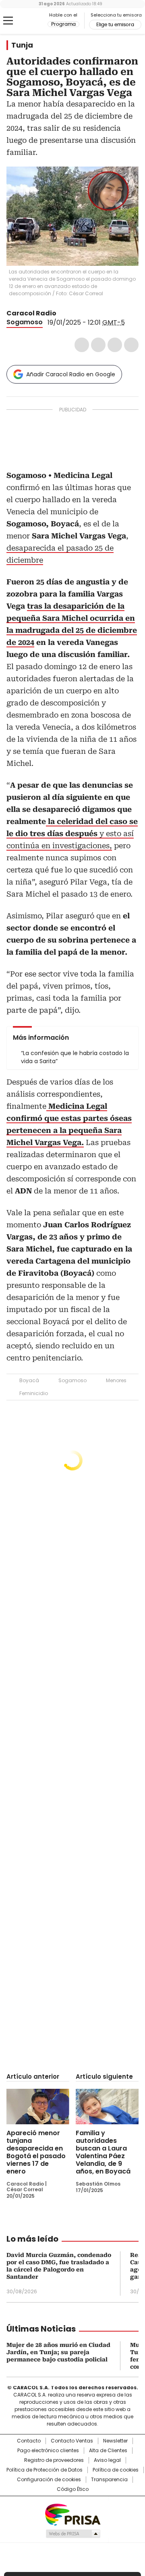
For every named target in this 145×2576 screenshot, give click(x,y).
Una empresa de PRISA (72, 2514)
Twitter (98, 345)
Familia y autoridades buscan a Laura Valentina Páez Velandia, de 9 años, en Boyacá (103, 2152)
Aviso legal (107, 2460)
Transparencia (109, 2480)
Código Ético (73, 2489)
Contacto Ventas (72, 2441)
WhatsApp (131, 345)
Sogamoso (25, 322)
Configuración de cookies (49, 2480)
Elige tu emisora (115, 25)
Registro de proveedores (54, 2460)
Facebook (82, 345)
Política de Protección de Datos (45, 2470)
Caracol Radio (27, 21)
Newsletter (115, 2441)
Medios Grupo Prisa (73, 2534)
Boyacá (29, 1380)
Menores (116, 1380)
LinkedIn (115, 345)
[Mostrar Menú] (8, 21)
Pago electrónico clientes (48, 2451)
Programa (63, 24)
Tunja (22, 45)
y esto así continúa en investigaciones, (72, 833)
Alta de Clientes (108, 2451)
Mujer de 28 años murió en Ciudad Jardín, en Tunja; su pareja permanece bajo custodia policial (58, 2352)
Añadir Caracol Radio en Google (71, 374)
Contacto (29, 2441)
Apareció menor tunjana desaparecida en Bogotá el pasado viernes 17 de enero (36, 2152)
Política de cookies (116, 2470)
